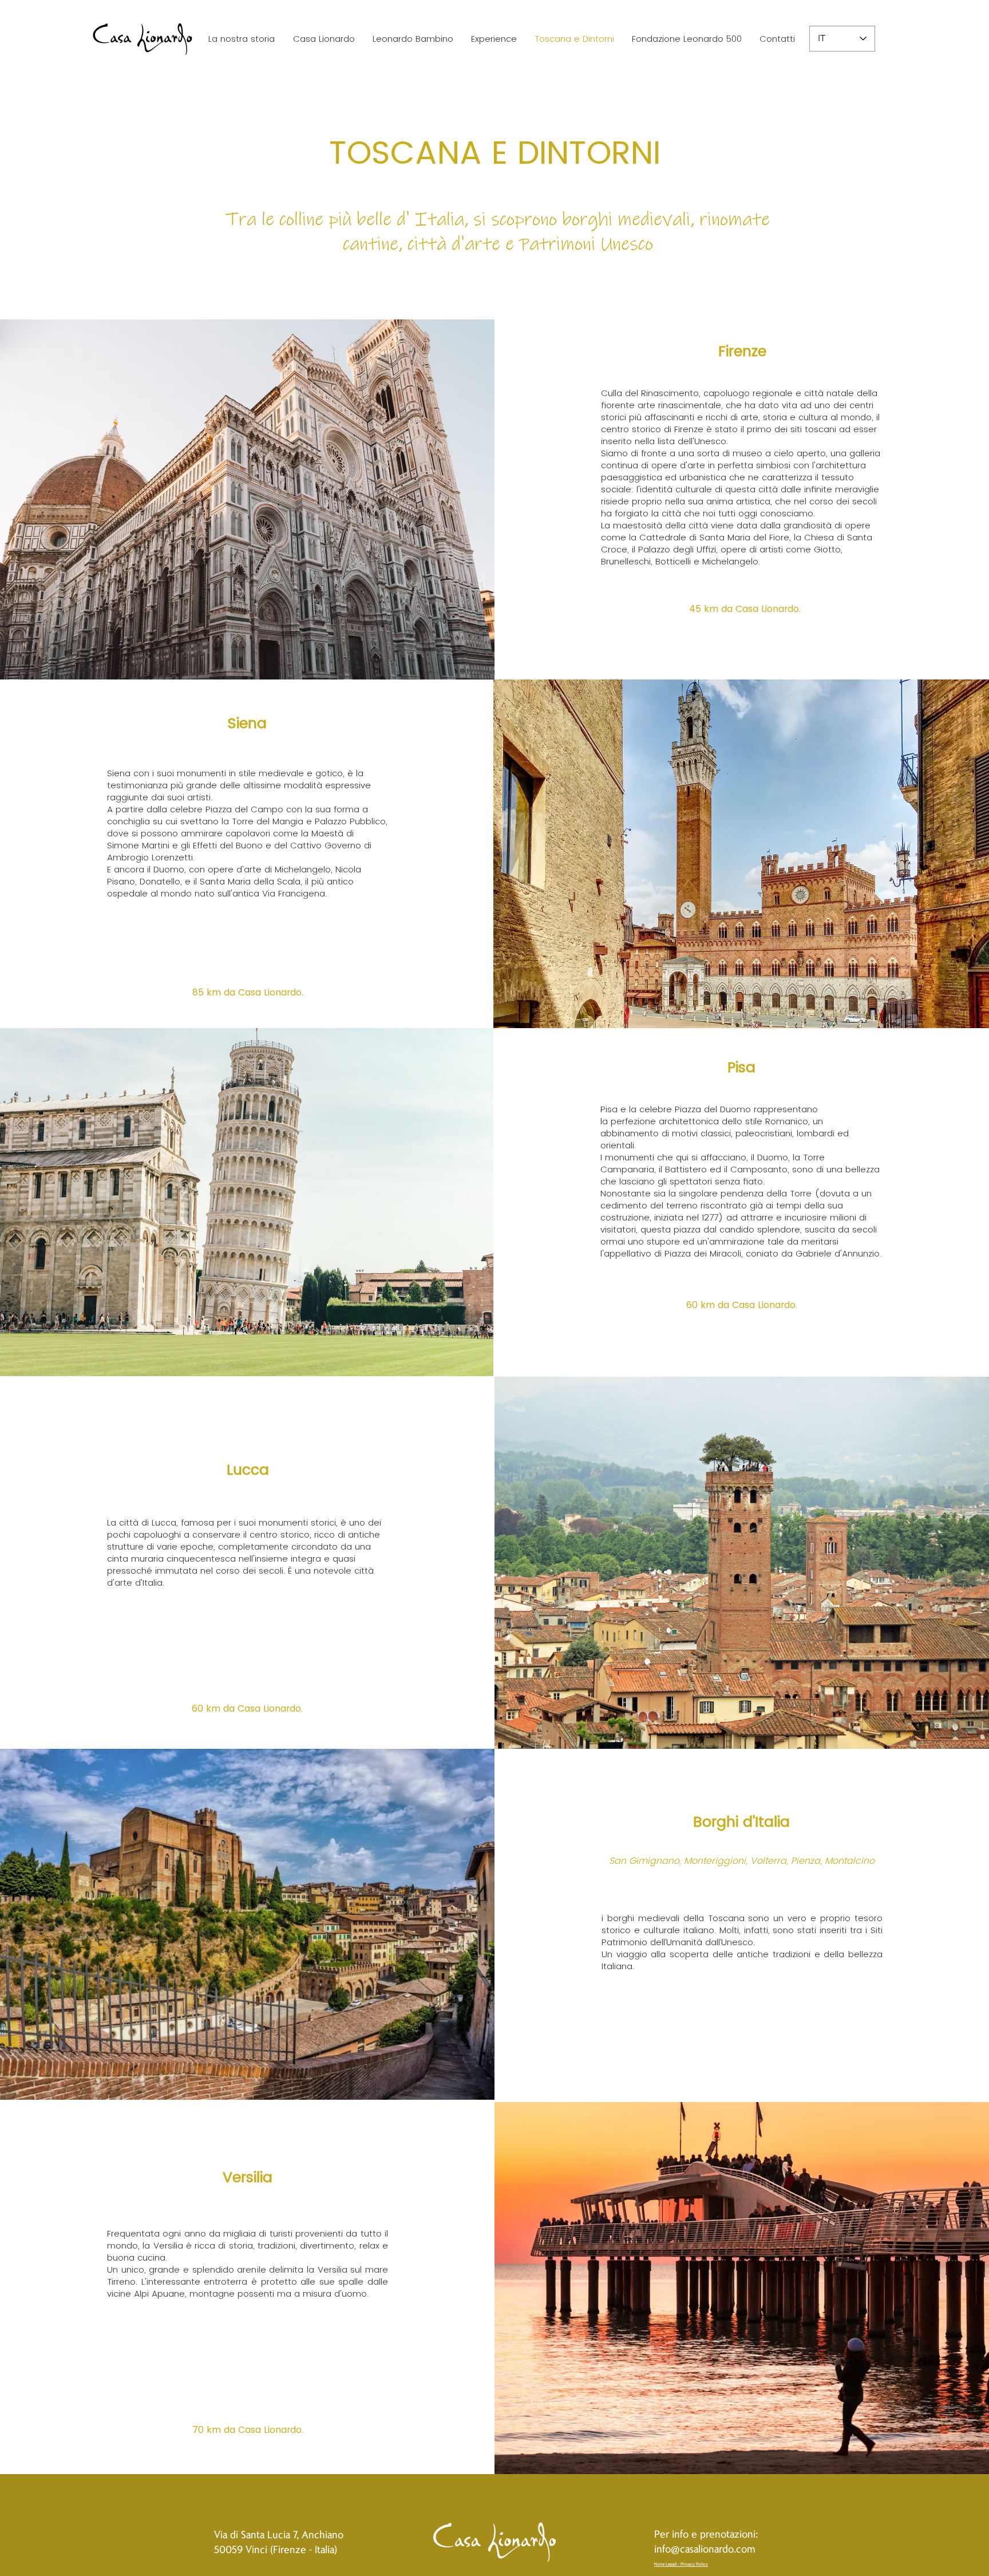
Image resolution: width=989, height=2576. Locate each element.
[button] (413, 39)
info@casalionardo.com (705, 2548)
